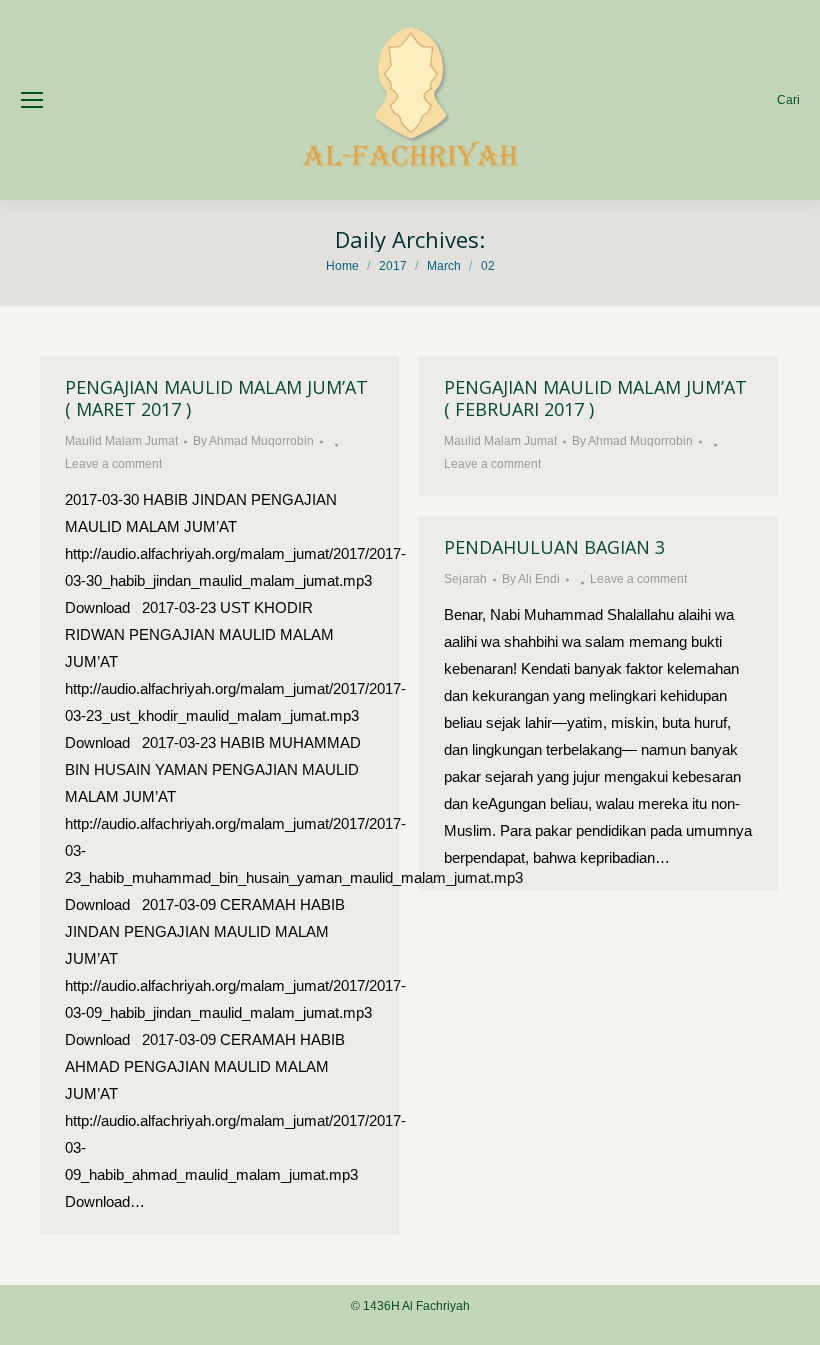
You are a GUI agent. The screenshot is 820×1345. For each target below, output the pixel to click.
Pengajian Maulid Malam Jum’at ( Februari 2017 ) (595, 398)
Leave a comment (113, 464)
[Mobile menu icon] (32, 100)
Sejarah (465, 579)
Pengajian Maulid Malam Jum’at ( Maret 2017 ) (216, 398)
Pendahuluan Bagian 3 (554, 547)
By (253, 441)
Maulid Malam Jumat (121, 441)
